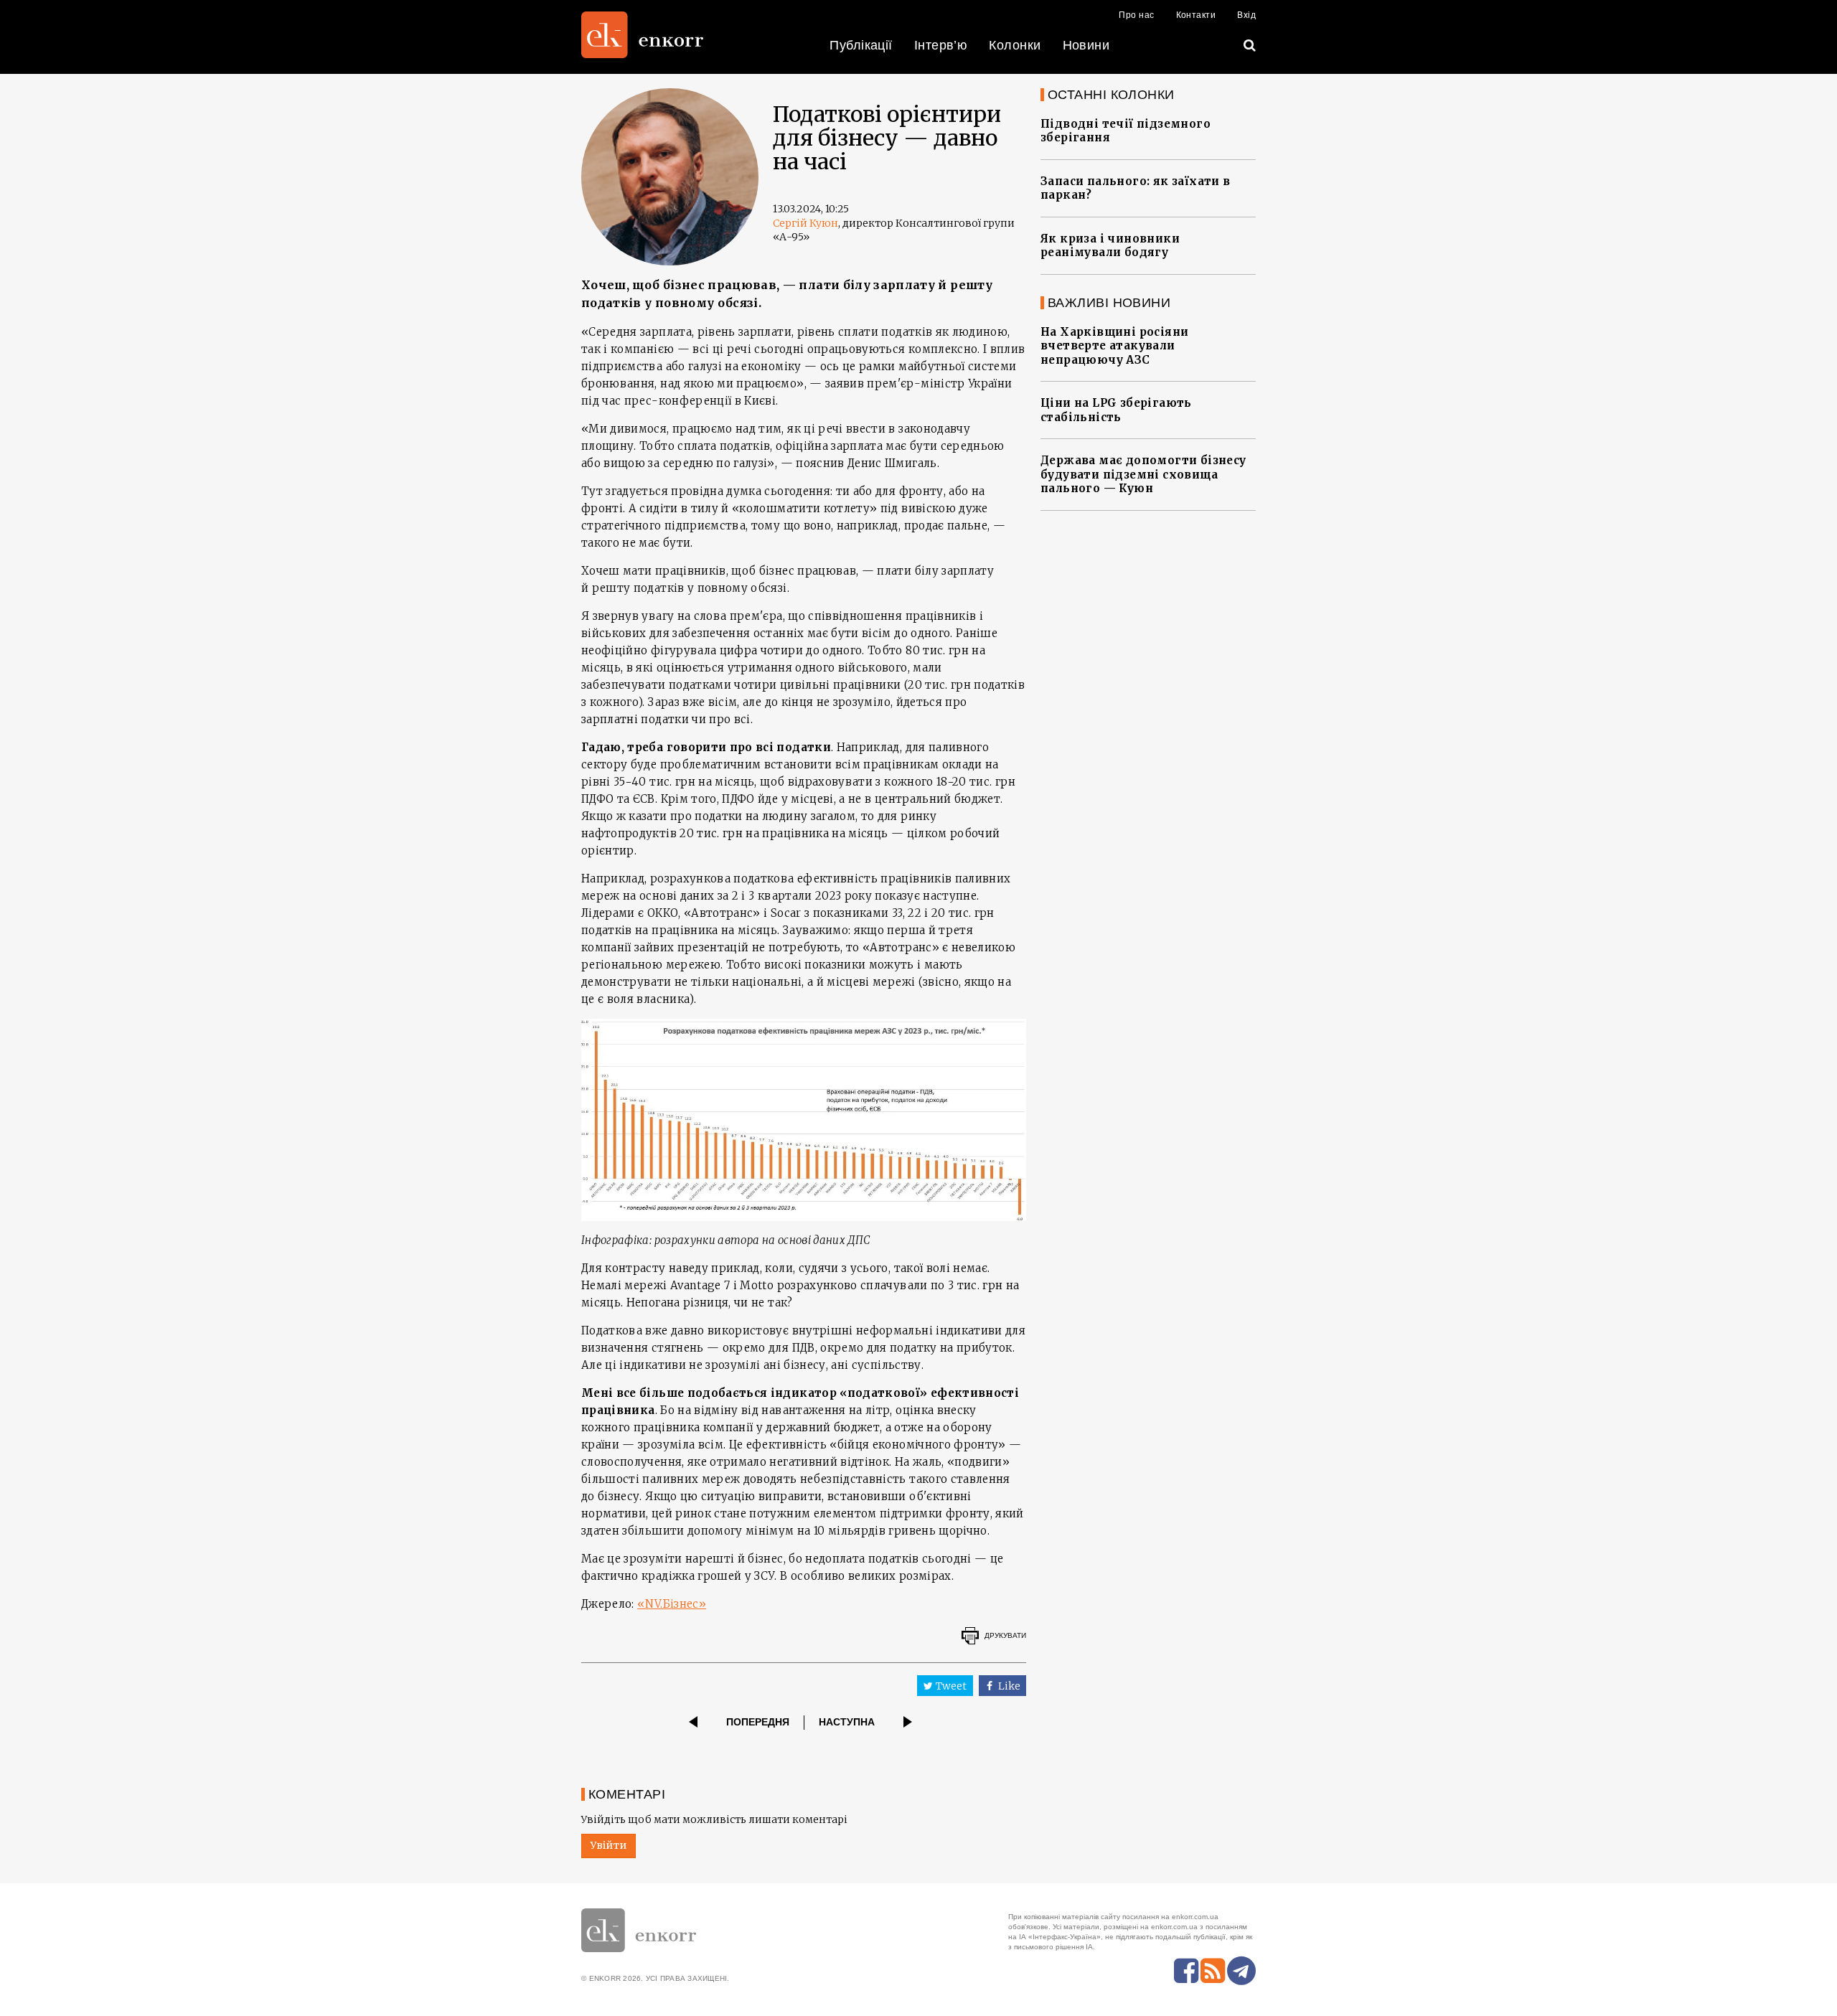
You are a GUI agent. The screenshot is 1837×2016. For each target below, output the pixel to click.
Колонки (1015, 45)
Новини (1086, 45)
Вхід (1246, 15)
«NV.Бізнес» (672, 1604)
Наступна (847, 1722)
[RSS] (1213, 1971)
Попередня (758, 1722)
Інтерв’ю (941, 45)
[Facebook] (1186, 1971)
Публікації (861, 45)
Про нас (1136, 15)
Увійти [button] (609, 1845)
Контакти (1196, 15)
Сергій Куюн (805, 223)
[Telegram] (1241, 1971)
